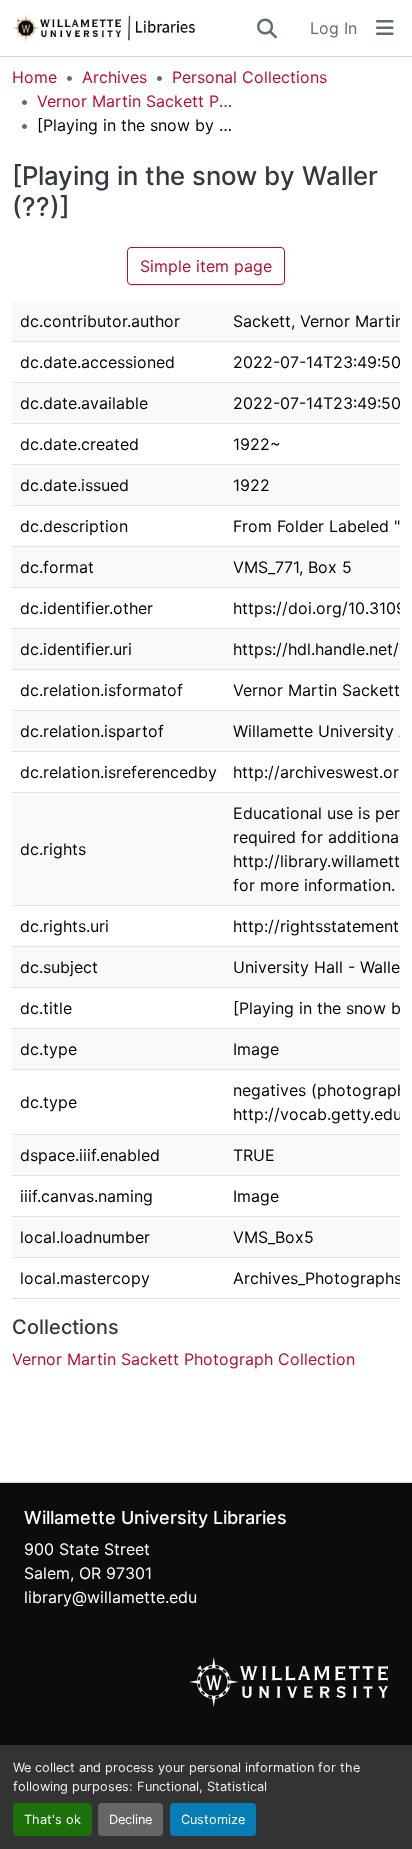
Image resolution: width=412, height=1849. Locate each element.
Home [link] (34, 77)
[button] (133, 28)
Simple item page (206, 266)
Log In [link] (333, 28)
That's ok (52, 1819)
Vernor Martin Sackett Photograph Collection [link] (137, 101)
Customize (213, 1819)
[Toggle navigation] (385, 28)
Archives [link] (114, 77)
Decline (130, 1819)
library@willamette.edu (110, 1597)
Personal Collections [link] (249, 77)
